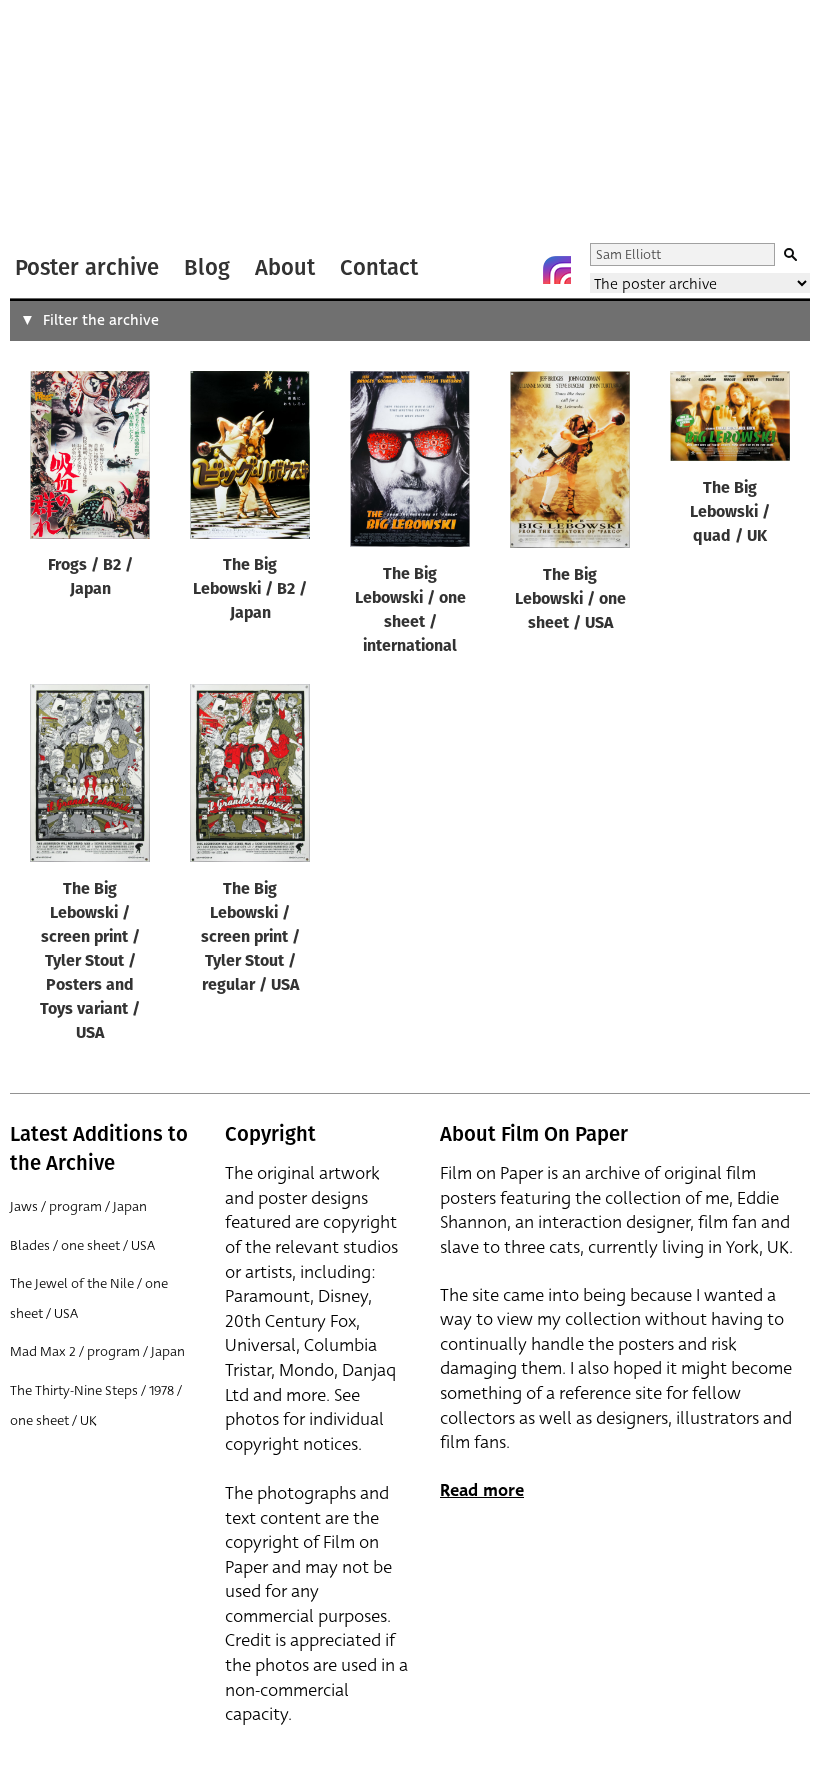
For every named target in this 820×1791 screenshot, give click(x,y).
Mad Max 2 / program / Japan (97, 1351)
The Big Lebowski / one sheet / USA (570, 600)
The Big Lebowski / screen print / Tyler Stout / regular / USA (250, 938)
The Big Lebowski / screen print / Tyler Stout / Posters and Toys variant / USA (90, 962)
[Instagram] (557, 270)
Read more (482, 1490)
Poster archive (87, 267)
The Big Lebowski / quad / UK (730, 513)
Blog (207, 267)
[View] (90, 459)
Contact (379, 267)
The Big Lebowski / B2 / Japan (250, 590)
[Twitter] (477, 270)
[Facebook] (517, 270)
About (285, 267)
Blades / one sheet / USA (82, 1245)
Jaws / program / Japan (78, 1206)
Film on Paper (63, 123)
